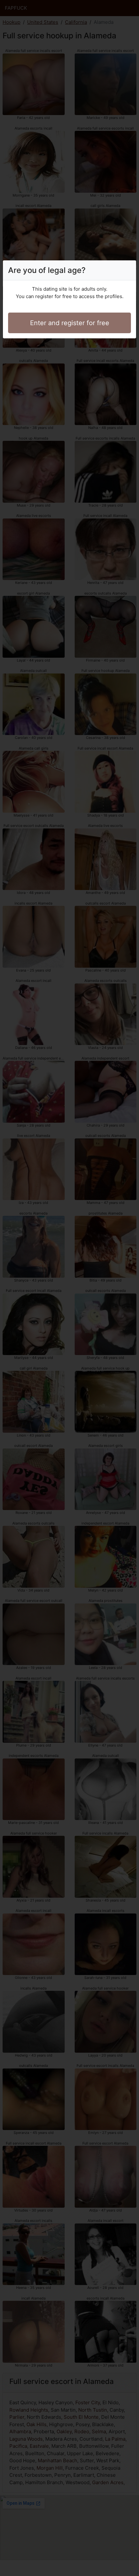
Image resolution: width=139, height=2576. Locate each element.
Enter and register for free (70, 323)
